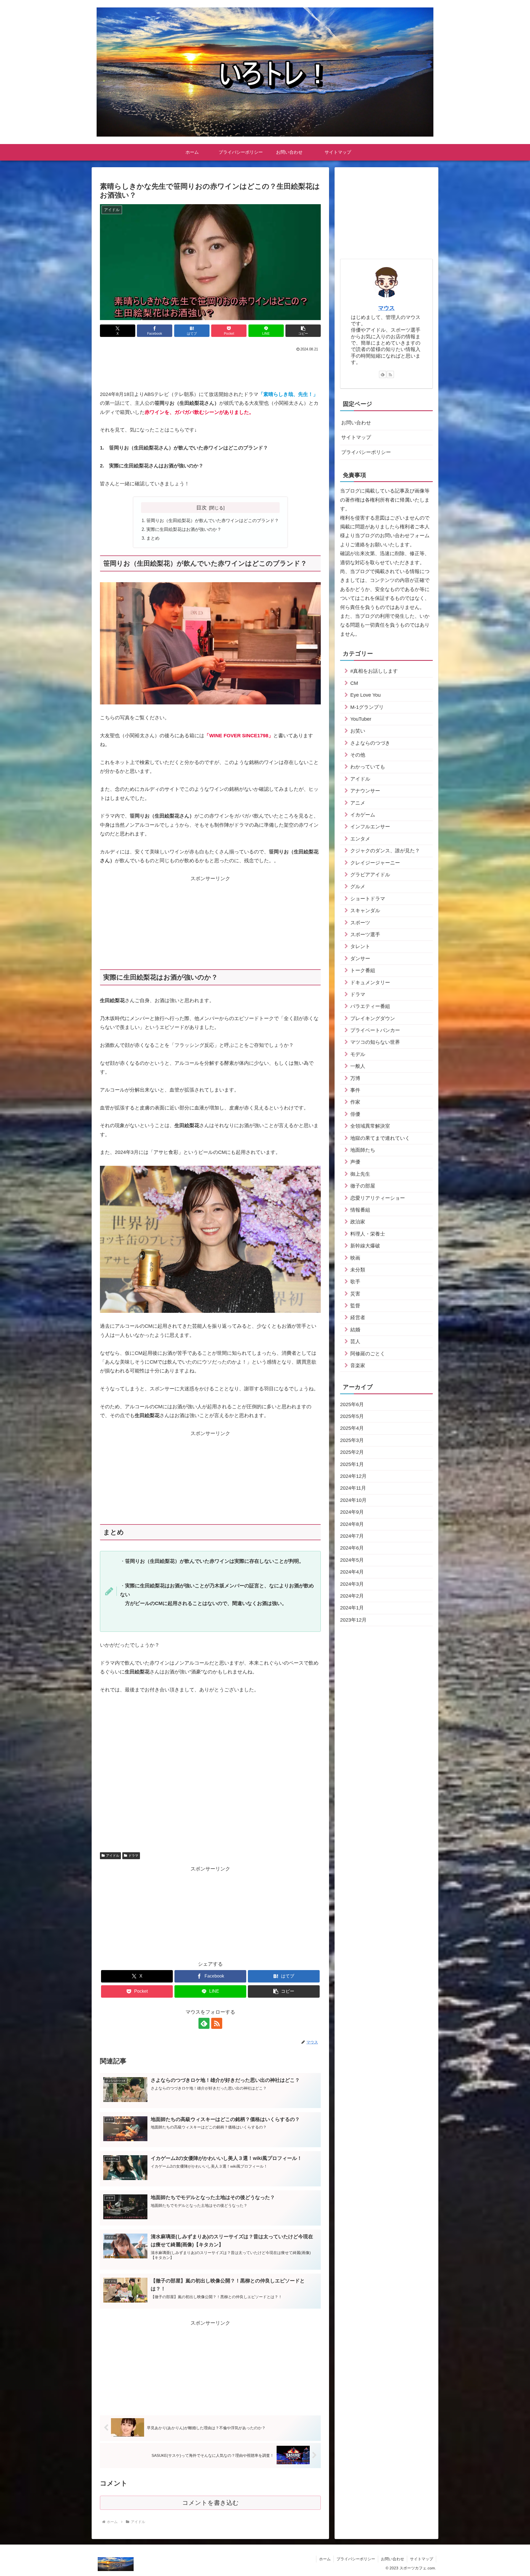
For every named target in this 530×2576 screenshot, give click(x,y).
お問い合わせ (356, 423)
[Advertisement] (210, 368)
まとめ (153, 538)
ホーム (325, 2559)
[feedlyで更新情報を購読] (204, 2023)
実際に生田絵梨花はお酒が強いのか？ (184, 529)
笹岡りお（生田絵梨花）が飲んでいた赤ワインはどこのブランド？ (213, 520)
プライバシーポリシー (366, 452)
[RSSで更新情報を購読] (217, 2023)
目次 (202, 507)
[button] (303, 331)
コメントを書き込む (210, 2503)
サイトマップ (356, 437)
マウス (386, 308)
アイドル (113, 1856)
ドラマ (133, 1856)
